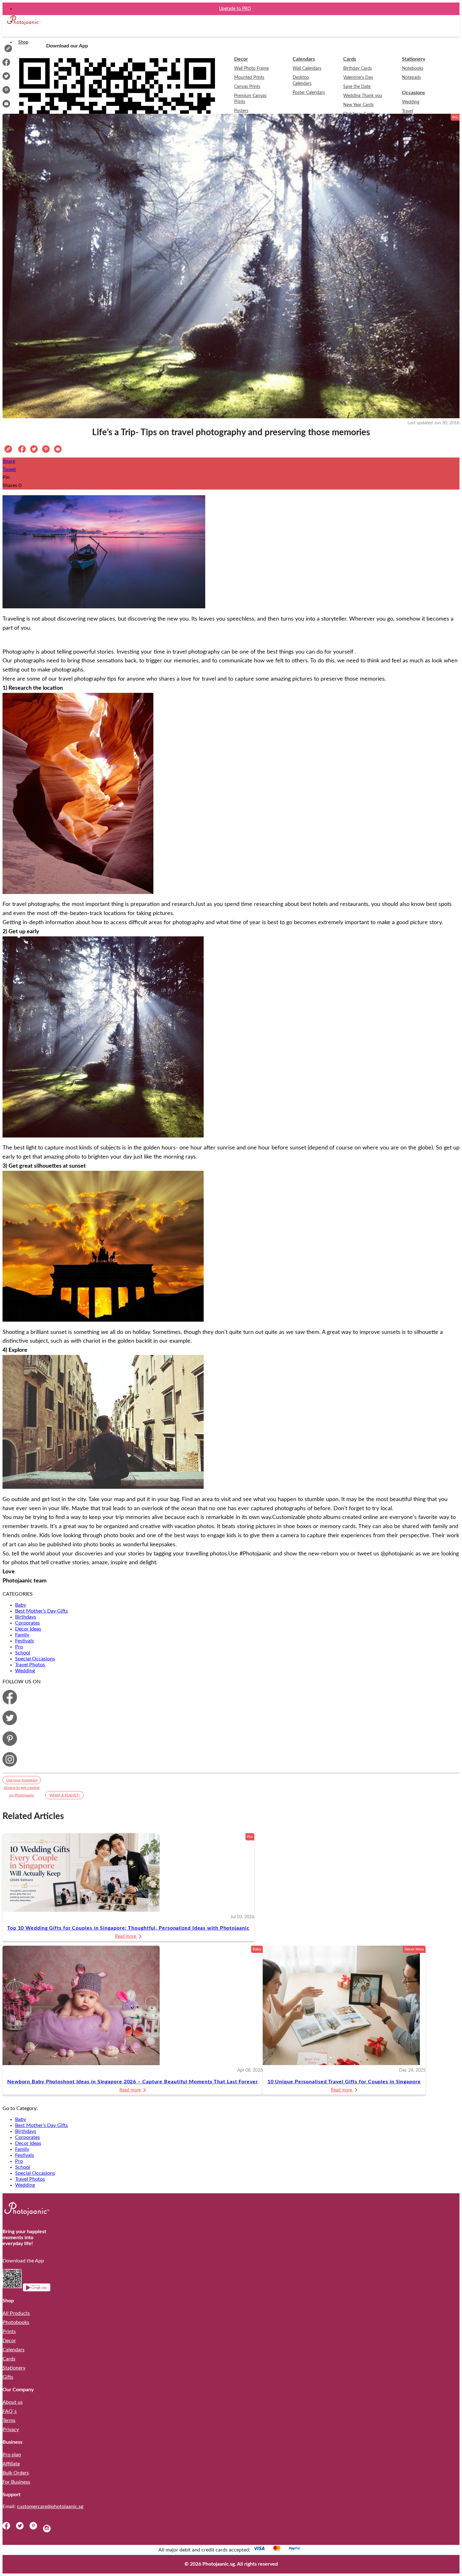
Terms (9, 2420)
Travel (407, 111)
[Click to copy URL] (8, 49)
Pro (19, 1647)
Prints (9, 2332)
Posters (241, 111)
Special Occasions (35, 1659)
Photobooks (16, 2322)
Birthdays (26, 1617)
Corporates (27, 1623)
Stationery (14, 2368)
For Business (16, 2482)
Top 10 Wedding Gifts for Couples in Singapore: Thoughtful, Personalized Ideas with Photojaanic (128, 1928)
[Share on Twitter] (6, 78)
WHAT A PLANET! (64, 1795)
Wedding (25, 1671)
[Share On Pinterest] (6, 92)
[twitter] (22, 2528)
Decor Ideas (28, 1629)
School (23, 1653)
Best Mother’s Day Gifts (41, 1611)
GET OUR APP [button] (235, 21)
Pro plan (12, 2455)
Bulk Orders (16, 2473)
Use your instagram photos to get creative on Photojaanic (22, 1781)
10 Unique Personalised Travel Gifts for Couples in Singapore (344, 2082)
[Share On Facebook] (6, 64)
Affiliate (11, 2464)
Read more (126, 1937)
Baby (21, 1605)
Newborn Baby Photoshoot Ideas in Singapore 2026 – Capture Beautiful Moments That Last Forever (133, 2082)
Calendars (14, 2350)
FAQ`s (10, 2411)
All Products (16, 2313)
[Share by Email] (6, 106)
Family (22, 1635)
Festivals (25, 1641)
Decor (9, 2341)
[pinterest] (36, 2528)
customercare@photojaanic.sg (50, 2507)
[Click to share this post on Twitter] (34, 451)
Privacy (11, 2430)
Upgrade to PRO (235, 9)
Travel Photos (30, 1665)
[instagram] (47, 2528)
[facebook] (9, 2528)
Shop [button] (23, 42)
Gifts (8, 2377)
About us (13, 2402)
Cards (9, 2359)
